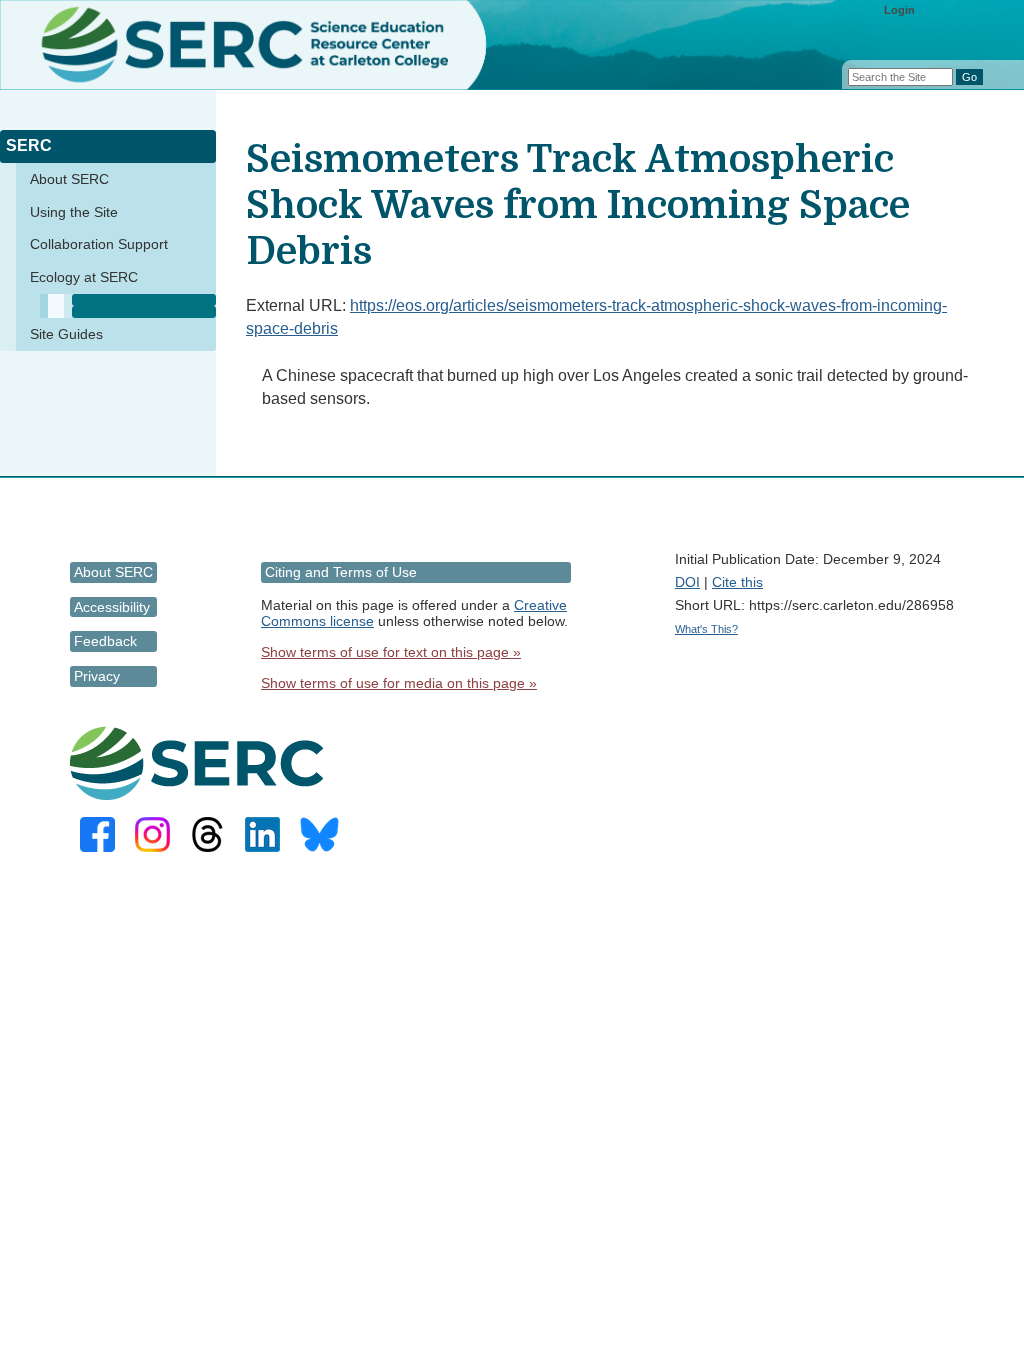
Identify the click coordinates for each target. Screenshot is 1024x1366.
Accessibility (112, 607)
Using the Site (74, 212)
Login (899, 10)
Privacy (97, 676)
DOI (687, 582)
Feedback (105, 641)
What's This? (706, 629)
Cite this (737, 582)
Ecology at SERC (84, 277)
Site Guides (66, 334)
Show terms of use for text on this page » (391, 652)
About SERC (69, 179)
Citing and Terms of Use (341, 572)
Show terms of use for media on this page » (399, 683)
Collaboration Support (99, 244)
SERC (29, 145)
